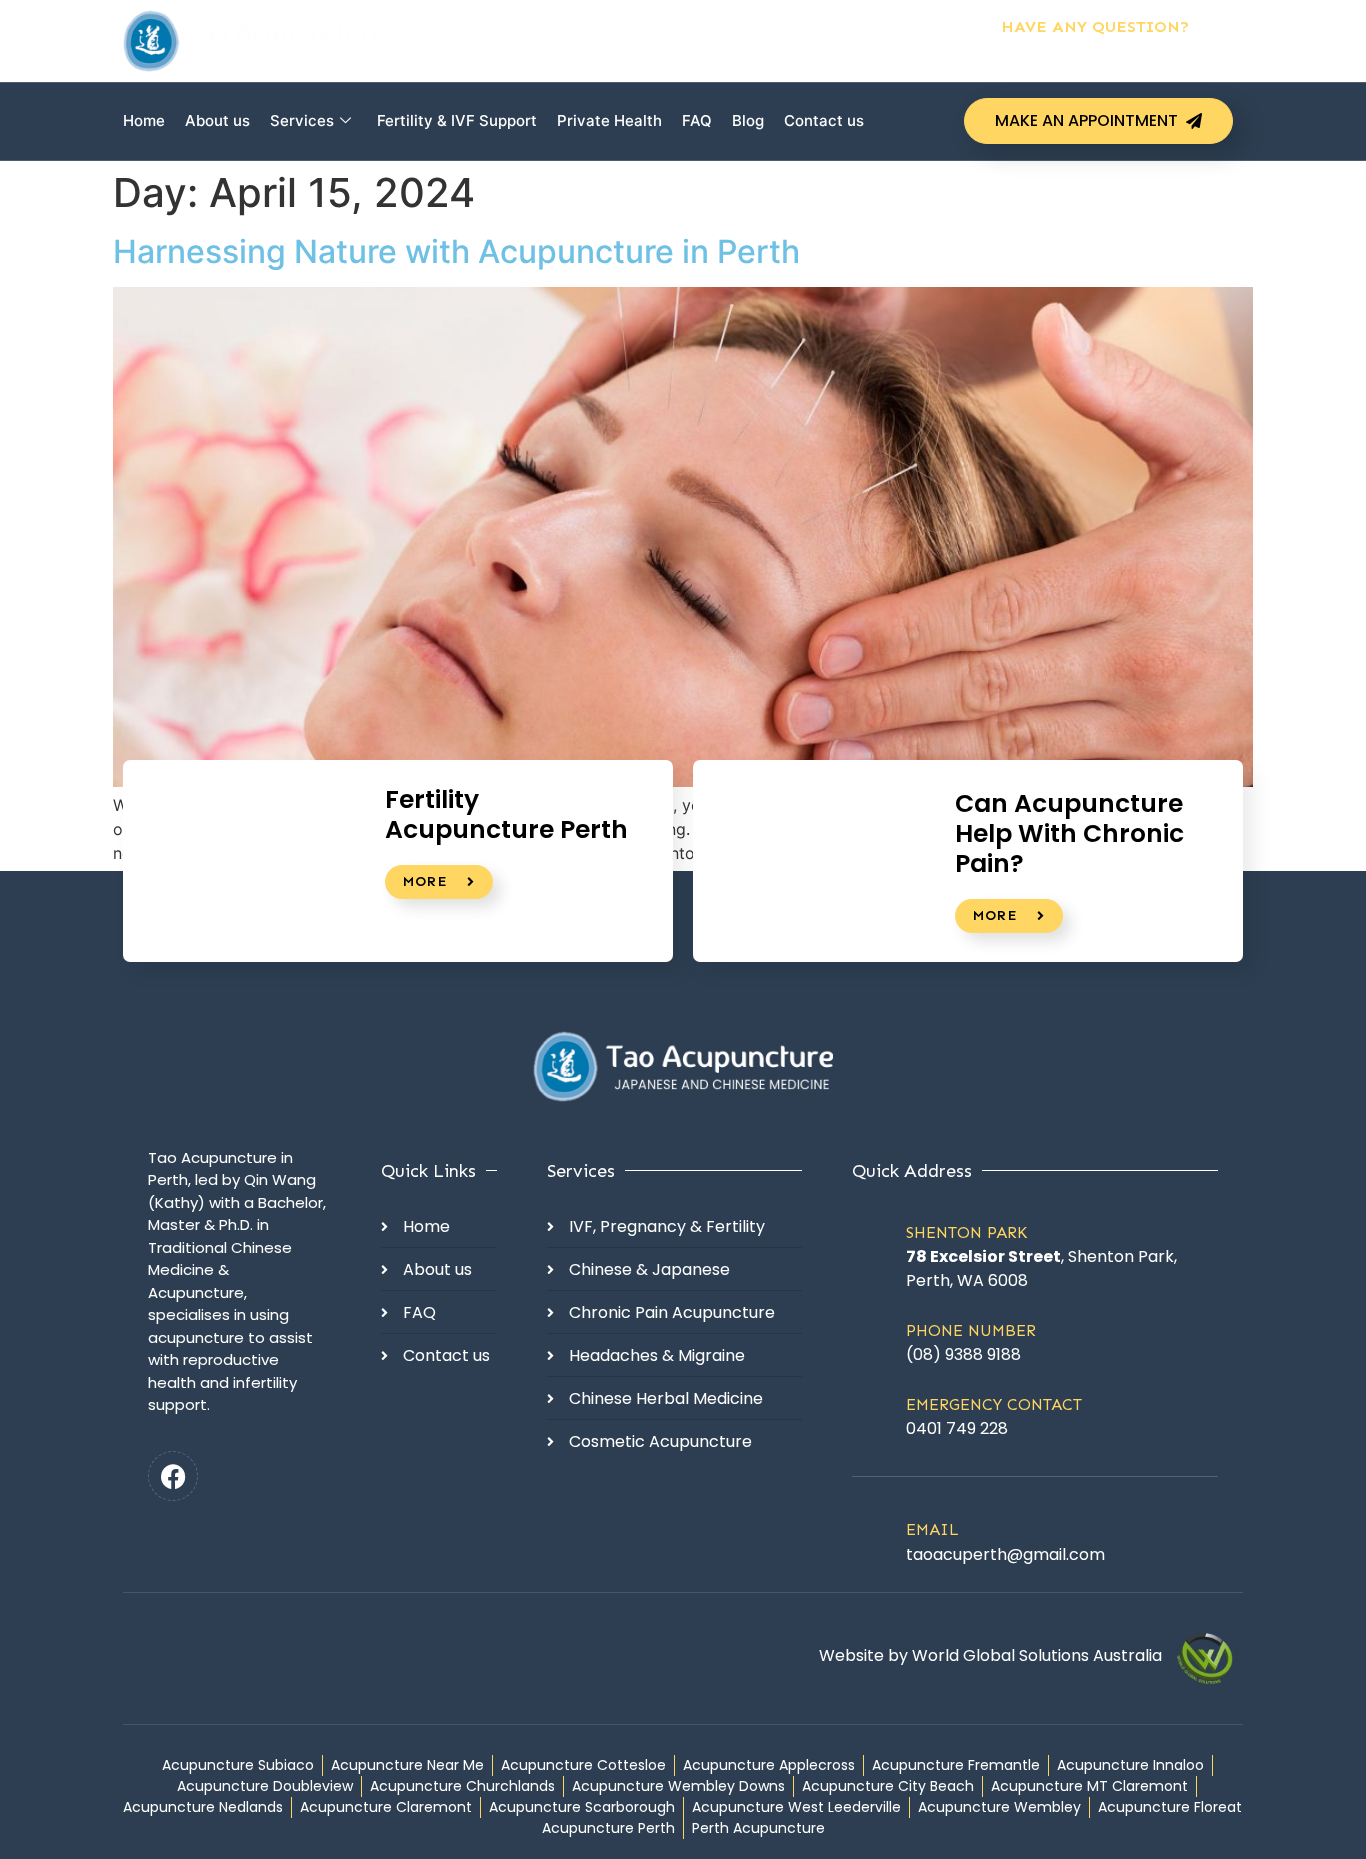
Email (932, 1529)
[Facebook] (173, 1476)
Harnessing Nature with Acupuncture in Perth (456, 251)
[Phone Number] (871, 1340)
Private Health (609, 120)
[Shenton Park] (871, 1253)
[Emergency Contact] (871, 1414)
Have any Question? (1095, 26)
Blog (748, 120)
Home (144, 120)
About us (217, 120)
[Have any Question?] (1223, 40)
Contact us (824, 120)
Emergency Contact (994, 1404)
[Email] (871, 1539)
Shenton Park (966, 1232)
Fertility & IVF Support (457, 120)
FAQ (697, 120)
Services (302, 120)
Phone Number (971, 1330)
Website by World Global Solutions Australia (990, 1655)
